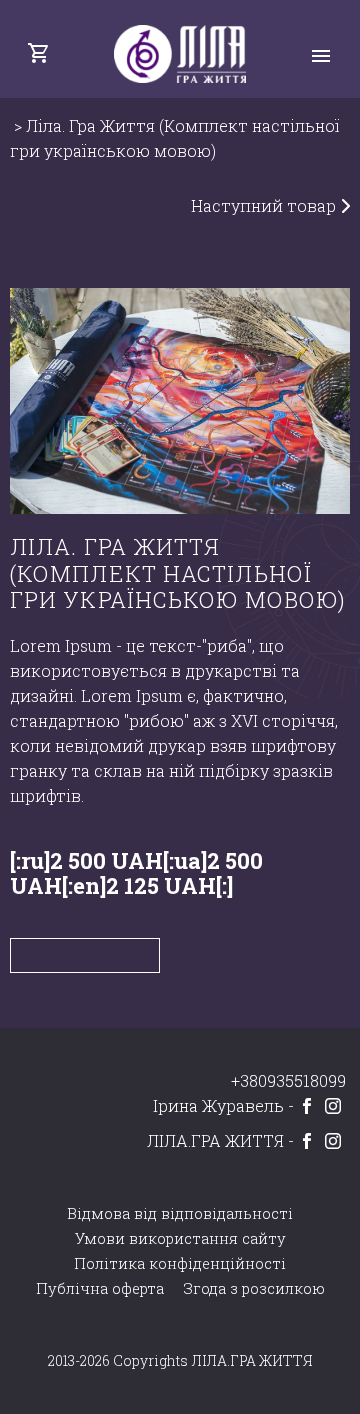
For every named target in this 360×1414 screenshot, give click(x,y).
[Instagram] (333, 1106)
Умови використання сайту (180, 1238)
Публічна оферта (100, 1288)
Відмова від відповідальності (180, 1213)
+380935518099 (288, 1080)
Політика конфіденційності (180, 1263)
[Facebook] (307, 1106)
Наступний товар (265, 205)
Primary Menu (321, 56)
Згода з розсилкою (254, 1288)
